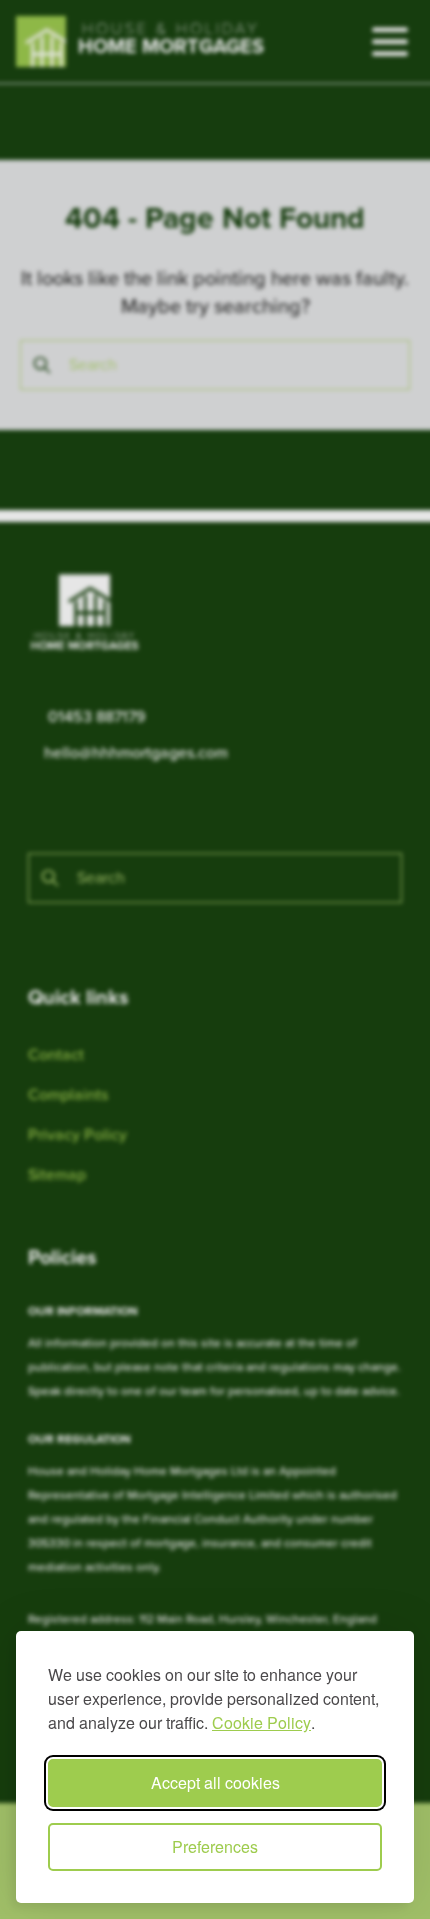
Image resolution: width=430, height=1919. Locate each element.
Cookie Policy (261, 1722)
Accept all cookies (215, 1782)
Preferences (215, 1846)
